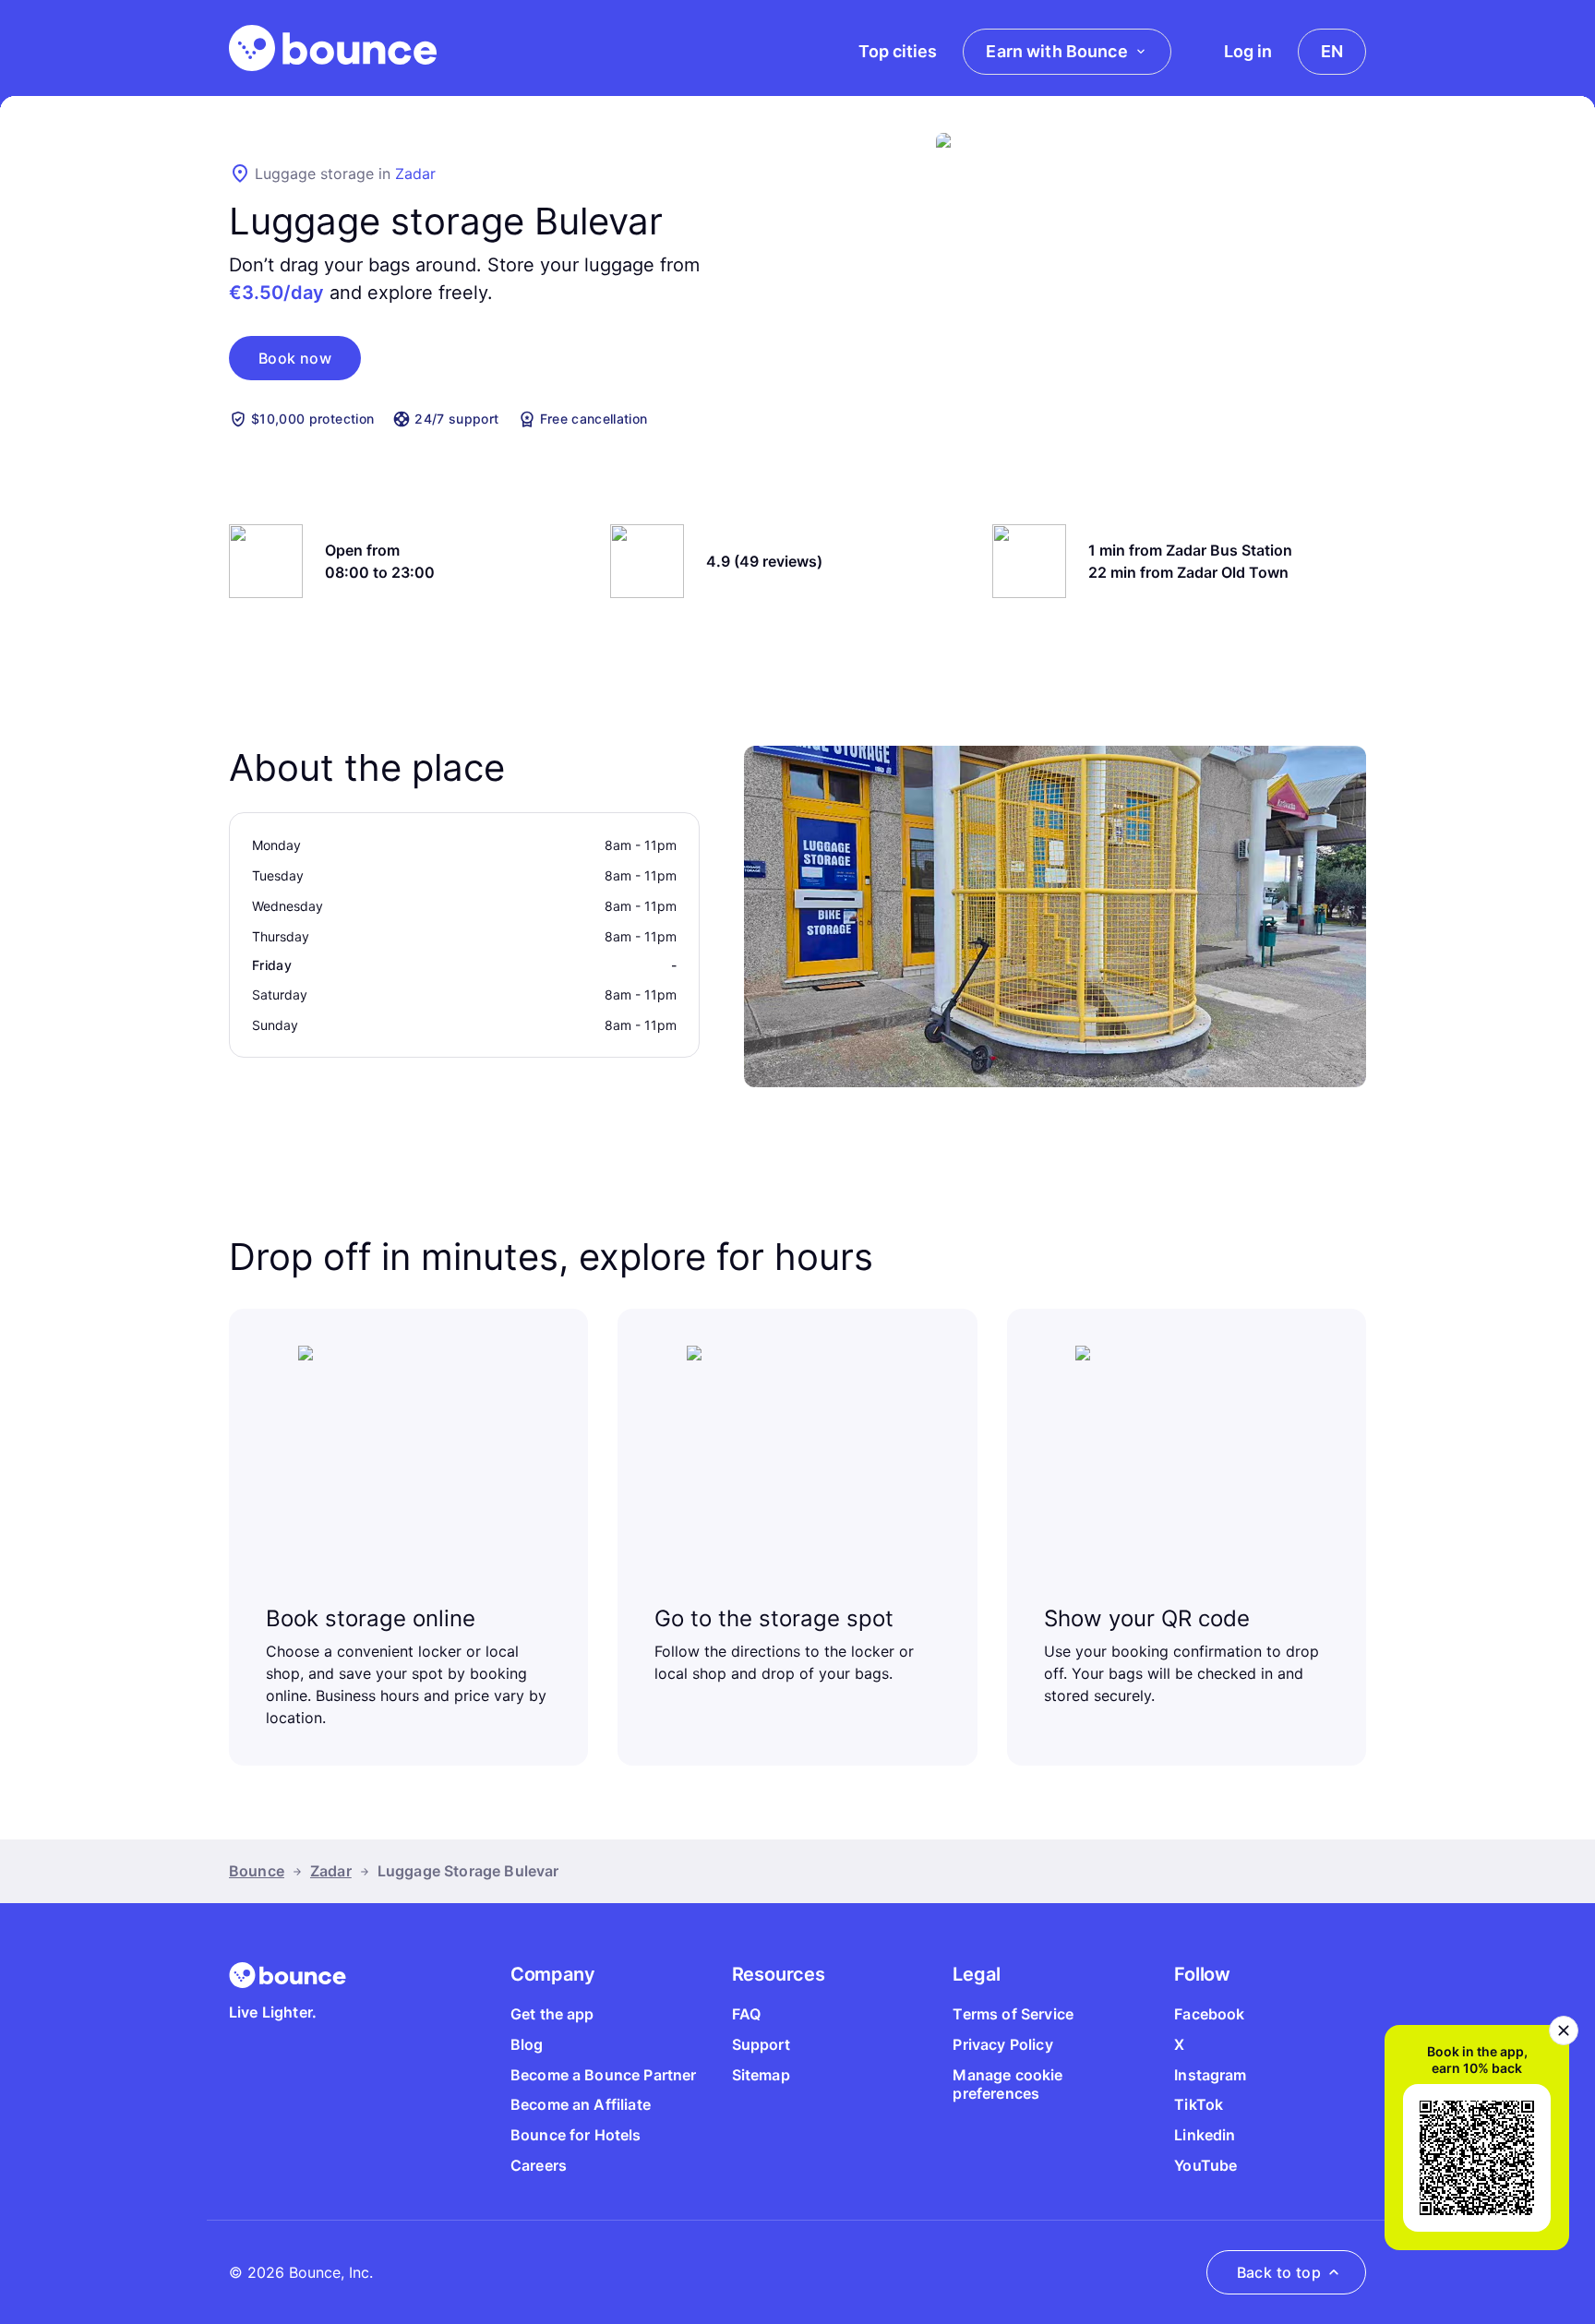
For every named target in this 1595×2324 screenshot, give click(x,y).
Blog (527, 2044)
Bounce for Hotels (576, 2135)
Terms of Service (1013, 2014)
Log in (1248, 51)
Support (761, 2044)
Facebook (1209, 2014)
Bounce (257, 1871)
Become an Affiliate (581, 2104)
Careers (539, 2165)
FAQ (746, 2014)
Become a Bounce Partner (604, 2075)
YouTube (1205, 2165)
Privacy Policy (1002, 2044)
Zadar (415, 174)
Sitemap (761, 2075)
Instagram (1210, 2075)
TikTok (1199, 2104)
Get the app (552, 2014)
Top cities (898, 51)
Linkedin (1205, 2135)
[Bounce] (333, 48)
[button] (295, 358)
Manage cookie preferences (1007, 2084)
